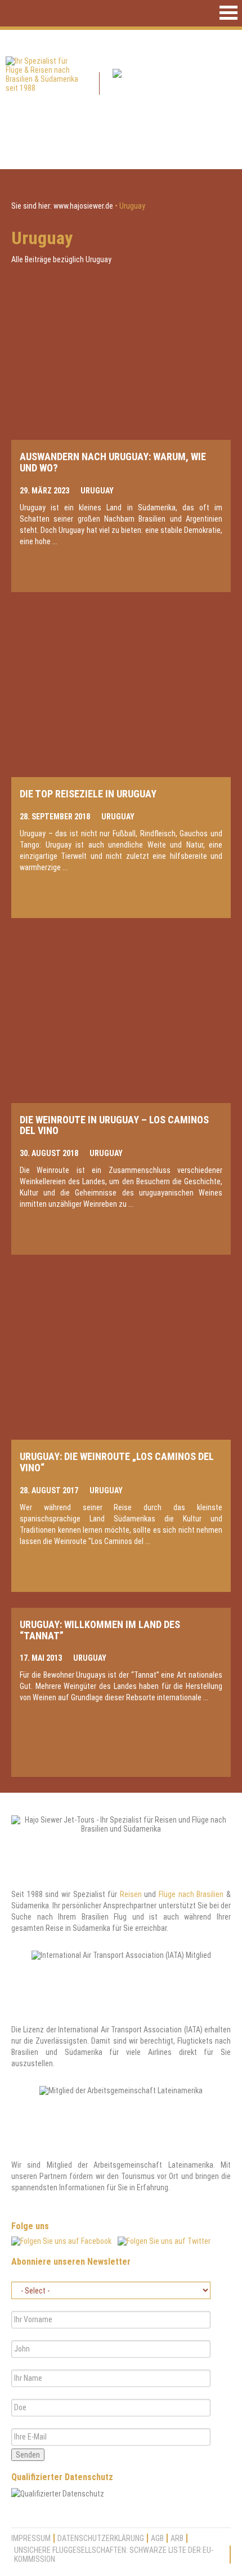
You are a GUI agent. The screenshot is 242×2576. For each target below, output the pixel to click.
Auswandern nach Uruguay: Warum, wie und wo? (113, 462)
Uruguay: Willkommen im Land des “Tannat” (100, 1630)
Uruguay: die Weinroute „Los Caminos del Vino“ (117, 1462)
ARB (177, 2538)
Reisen (131, 1894)
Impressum (31, 2538)
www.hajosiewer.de (83, 206)
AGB (157, 2538)
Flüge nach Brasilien (191, 1894)
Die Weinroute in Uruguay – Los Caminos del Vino (114, 1125)
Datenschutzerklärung (101, 2538)
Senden (28, 2455)
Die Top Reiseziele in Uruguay (88, 794)
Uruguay (97, 491)
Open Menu (228, 13)
